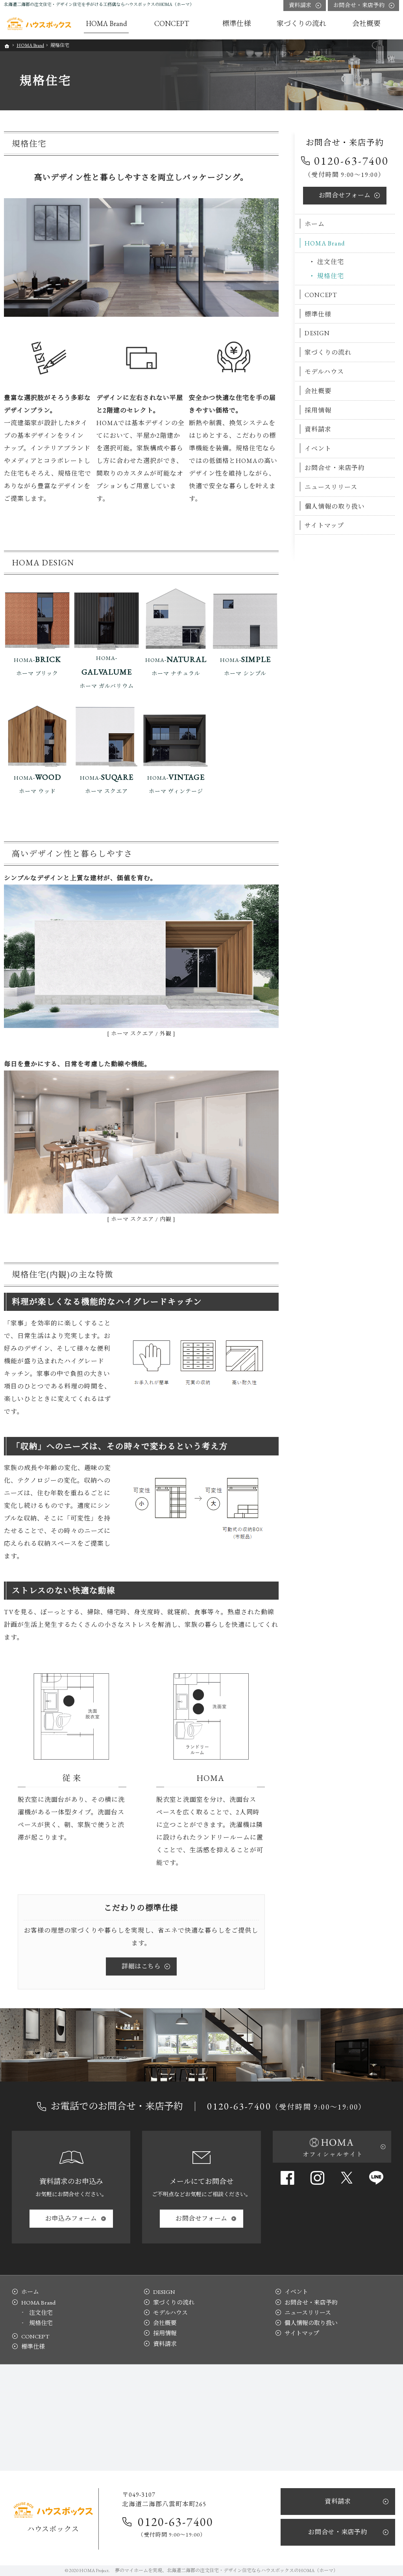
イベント (318, 449)
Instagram (317, 2178)
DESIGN (317, 333)
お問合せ (345, 195)
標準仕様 (318, 314)
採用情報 (318, 410)
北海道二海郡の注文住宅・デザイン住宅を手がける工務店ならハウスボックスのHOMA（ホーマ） (99, 4)
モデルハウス (324, 372)
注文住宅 (331, 262)
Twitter (347, 2178)
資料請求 (318, 429)
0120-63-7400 (351, 161)
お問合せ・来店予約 (335, 468)
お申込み (71, 2218)
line (376, 2178)
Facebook (287, 2178)
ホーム (315, 224)
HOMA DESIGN (43, 562)
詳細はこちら (141, 1966)
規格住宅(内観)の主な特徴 (63, 1274)
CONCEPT (321, 295)
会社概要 (318, 391)
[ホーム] (39, 24)
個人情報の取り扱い (335, 506)
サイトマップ (324, 525)
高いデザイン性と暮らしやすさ (72, 854)
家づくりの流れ (328, 352)
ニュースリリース (331, 487)
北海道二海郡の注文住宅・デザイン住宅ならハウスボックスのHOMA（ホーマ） (252, 2570)
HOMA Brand (325, 243)
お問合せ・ (359, 5)
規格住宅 (29, 144)
